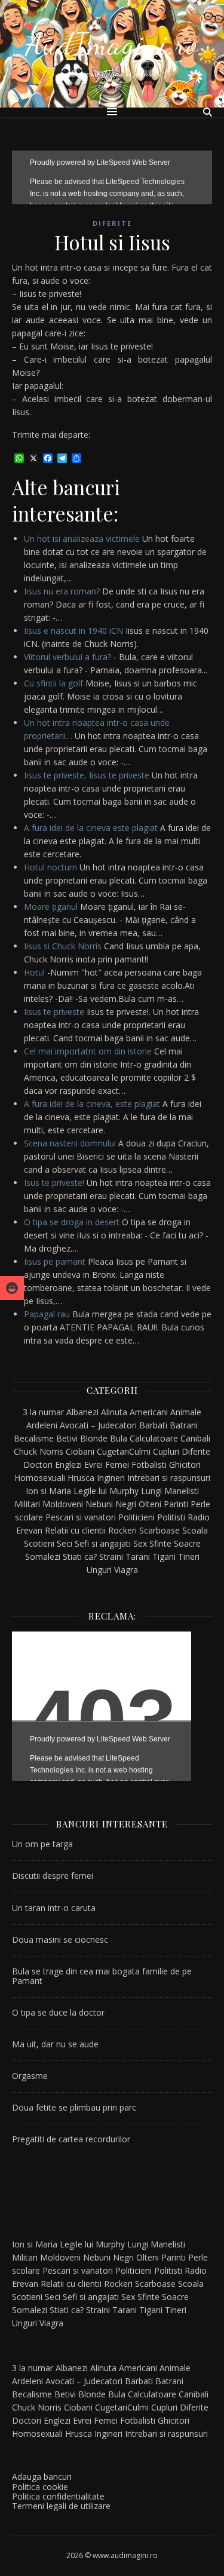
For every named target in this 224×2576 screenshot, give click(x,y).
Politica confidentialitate (58, 2496)
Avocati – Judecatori (98, 1425)
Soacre (187, 1543)
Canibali (195, 1438)
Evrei (93, 1465)
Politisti (171, 1517)
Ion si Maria (48, 1491)
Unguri (99, 1570)
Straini (111, 1557)
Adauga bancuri (42, 2477)
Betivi (67, 1438)
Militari (27, 1504)
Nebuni (99, 1504)
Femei (117, 1465)
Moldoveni (63, 1504)
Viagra (126, 1570)
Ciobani (80, 1451)
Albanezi (82, 1412)
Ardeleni (42, 1425)
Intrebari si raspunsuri (169, 1478)
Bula (119, 1438)
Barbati (153, 1425)
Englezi (68, 1465)
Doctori (38, 1465)
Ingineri (111, 1478)
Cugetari (113, 1451)
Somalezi (43, 1557)
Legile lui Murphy (106, 1491)
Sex (140, 1543)
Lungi (151, 1491)
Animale (186, 1412)
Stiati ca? (80, 1557)
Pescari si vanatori (81, 1517)
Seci (65, 1543)
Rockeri (122, 1530)
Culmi (140, 1451)
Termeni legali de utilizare (61, 2506)
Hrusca (81, 1478)
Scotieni (39, 1543)
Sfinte (160, 1543)
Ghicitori (185, 1465)
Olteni (150, 1504)
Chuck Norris (39, 1451)
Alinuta (114, 1412)
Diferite (112, 223)
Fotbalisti (149, 1465)
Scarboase (159, 1530)
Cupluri (166, 1451)
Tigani (164, 1557)
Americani (149, 1412)
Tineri (189, 1557)
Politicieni (136, 1517)
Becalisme (34, 1438)
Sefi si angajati (103, 1543)
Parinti (176, 1504)
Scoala (195, 1530)
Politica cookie (40, 2487)
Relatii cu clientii (75, 1530)
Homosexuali (40, 1478)
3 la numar (43, 1412)
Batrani (184, 1425)
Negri (126, 1504)
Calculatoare (154, 1438)
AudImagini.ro (112, 44)
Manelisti (182, 1491)
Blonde (94, 1438)
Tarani (138, 1557)
